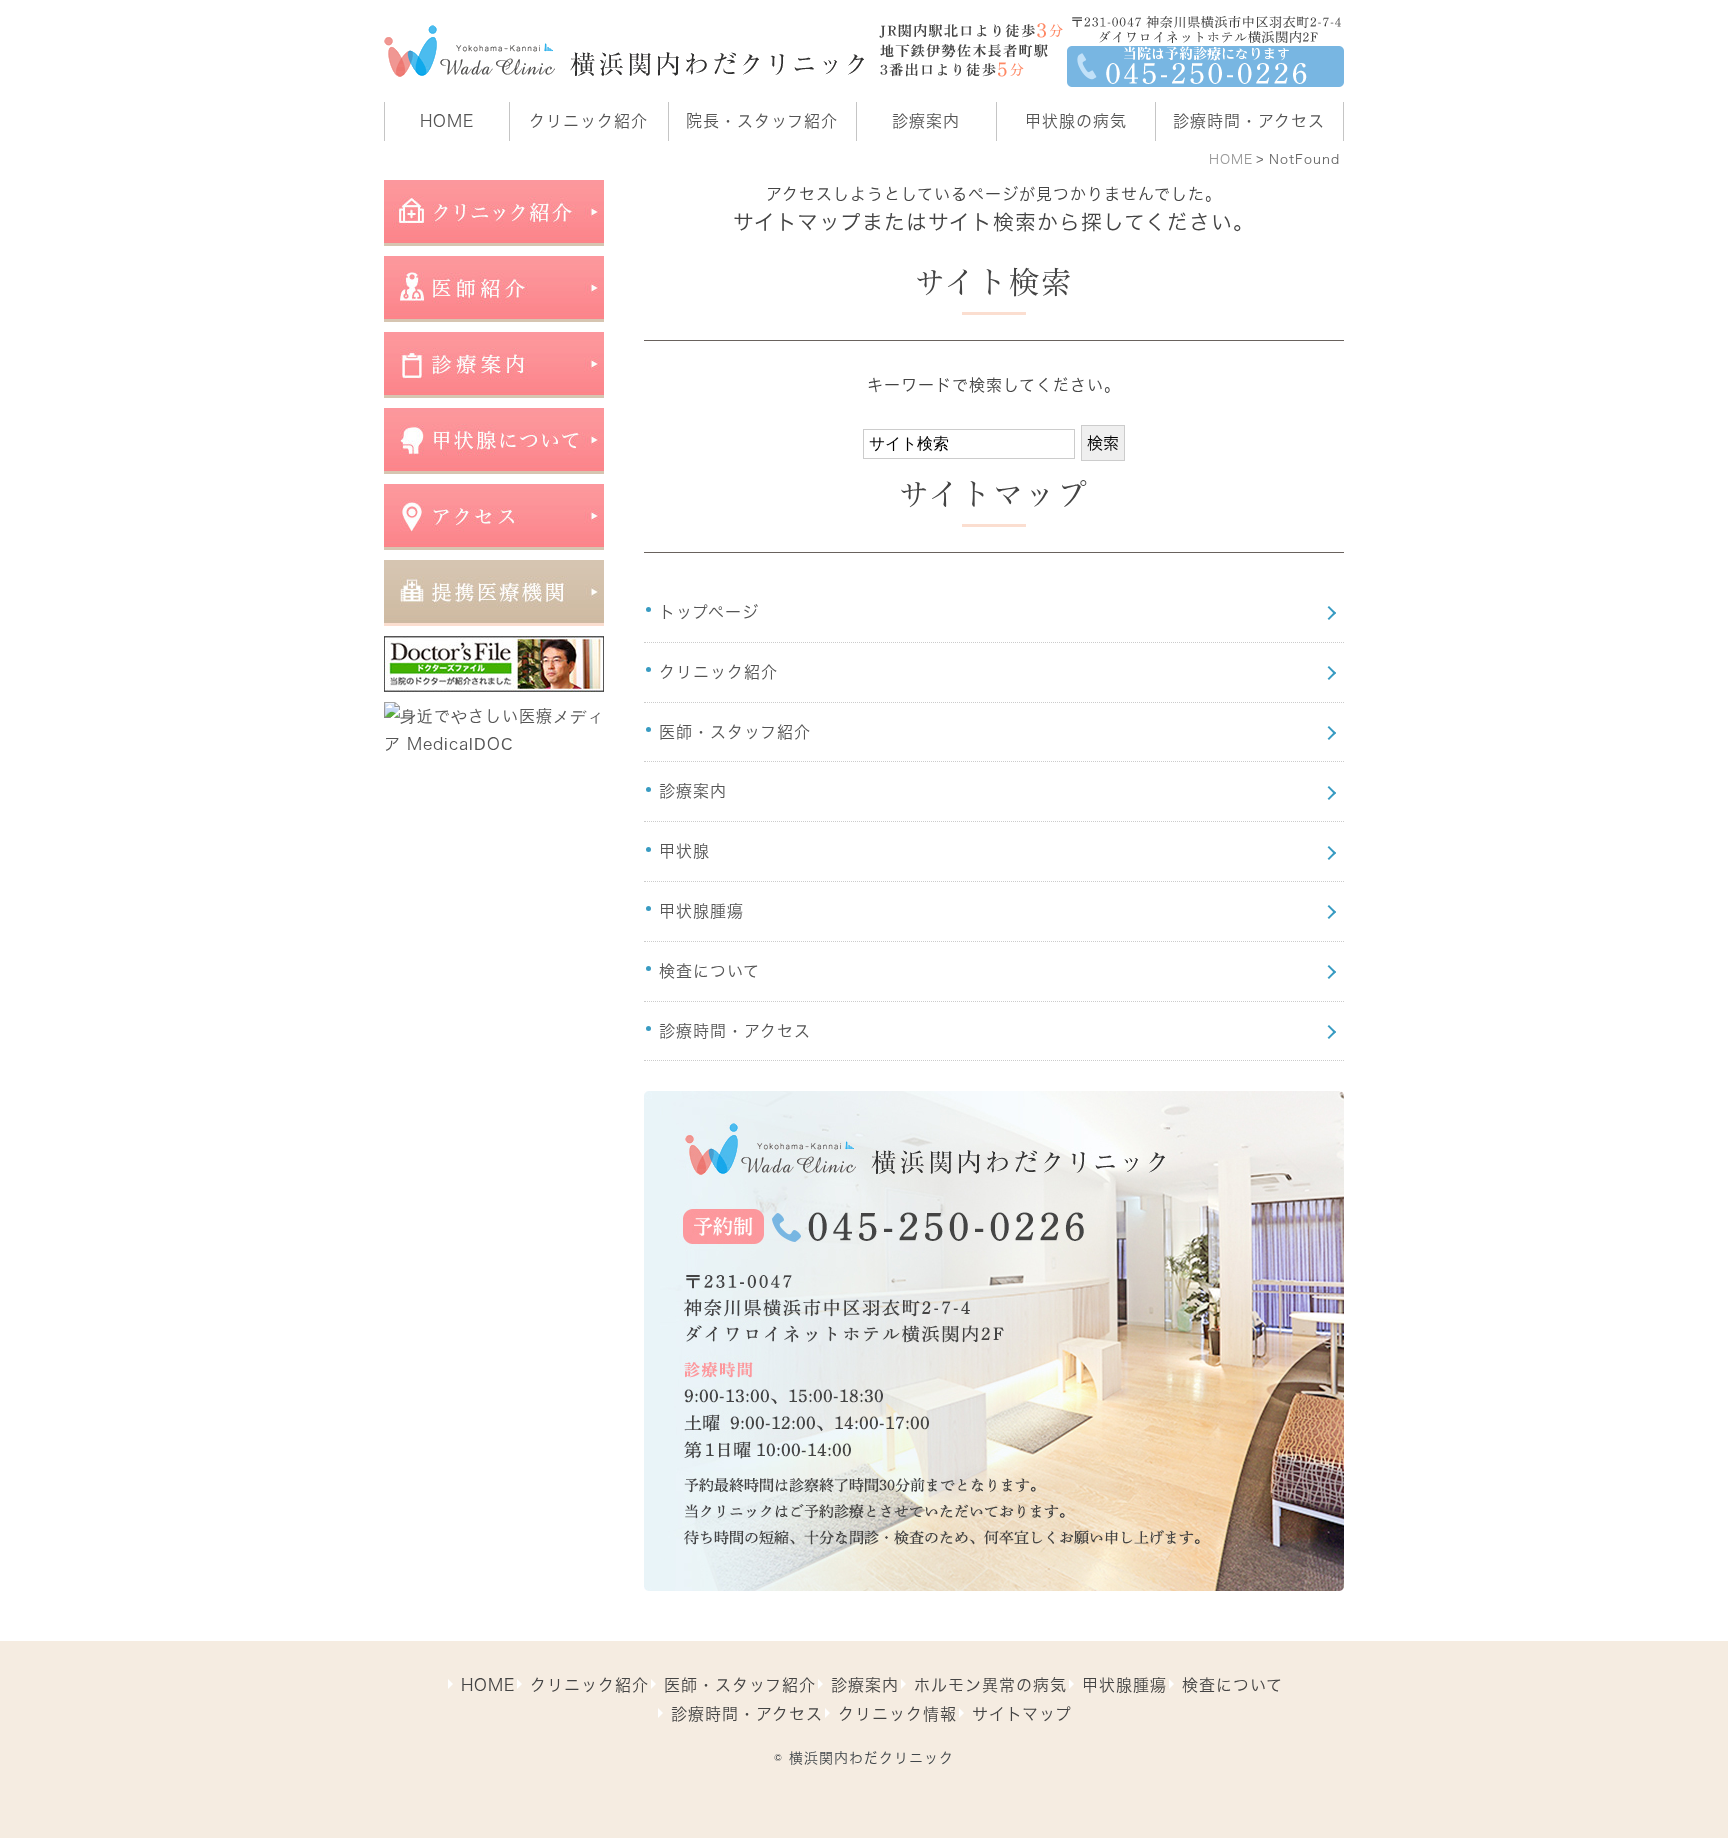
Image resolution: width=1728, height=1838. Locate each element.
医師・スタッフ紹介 (735, 732)
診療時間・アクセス (735, 1031)
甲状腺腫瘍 (701, 911)
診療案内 (693, 791)
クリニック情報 (897, 1714)
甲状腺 (684, 851)
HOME (1231, 159)
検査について (709, 971)
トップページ (709, 612)
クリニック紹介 (718, 672)
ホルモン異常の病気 (990, 1685)
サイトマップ (1022, 1714)
